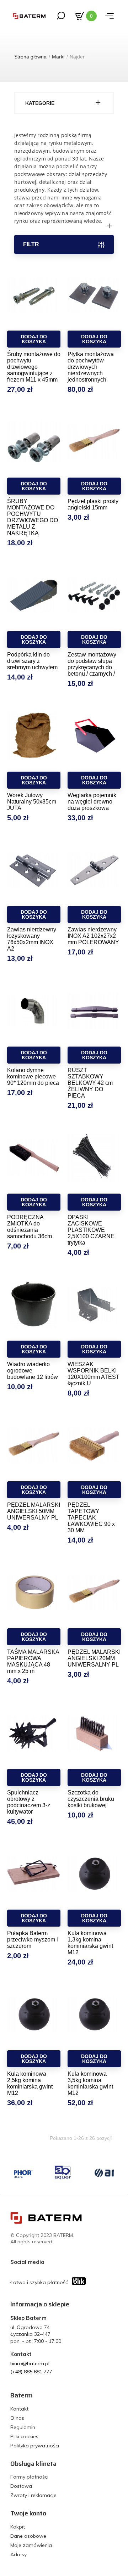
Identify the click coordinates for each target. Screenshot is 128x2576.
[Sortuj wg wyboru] (64, 226)
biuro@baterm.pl (30, 2363)
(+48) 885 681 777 (31, 2372)
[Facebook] (52, 2262)
